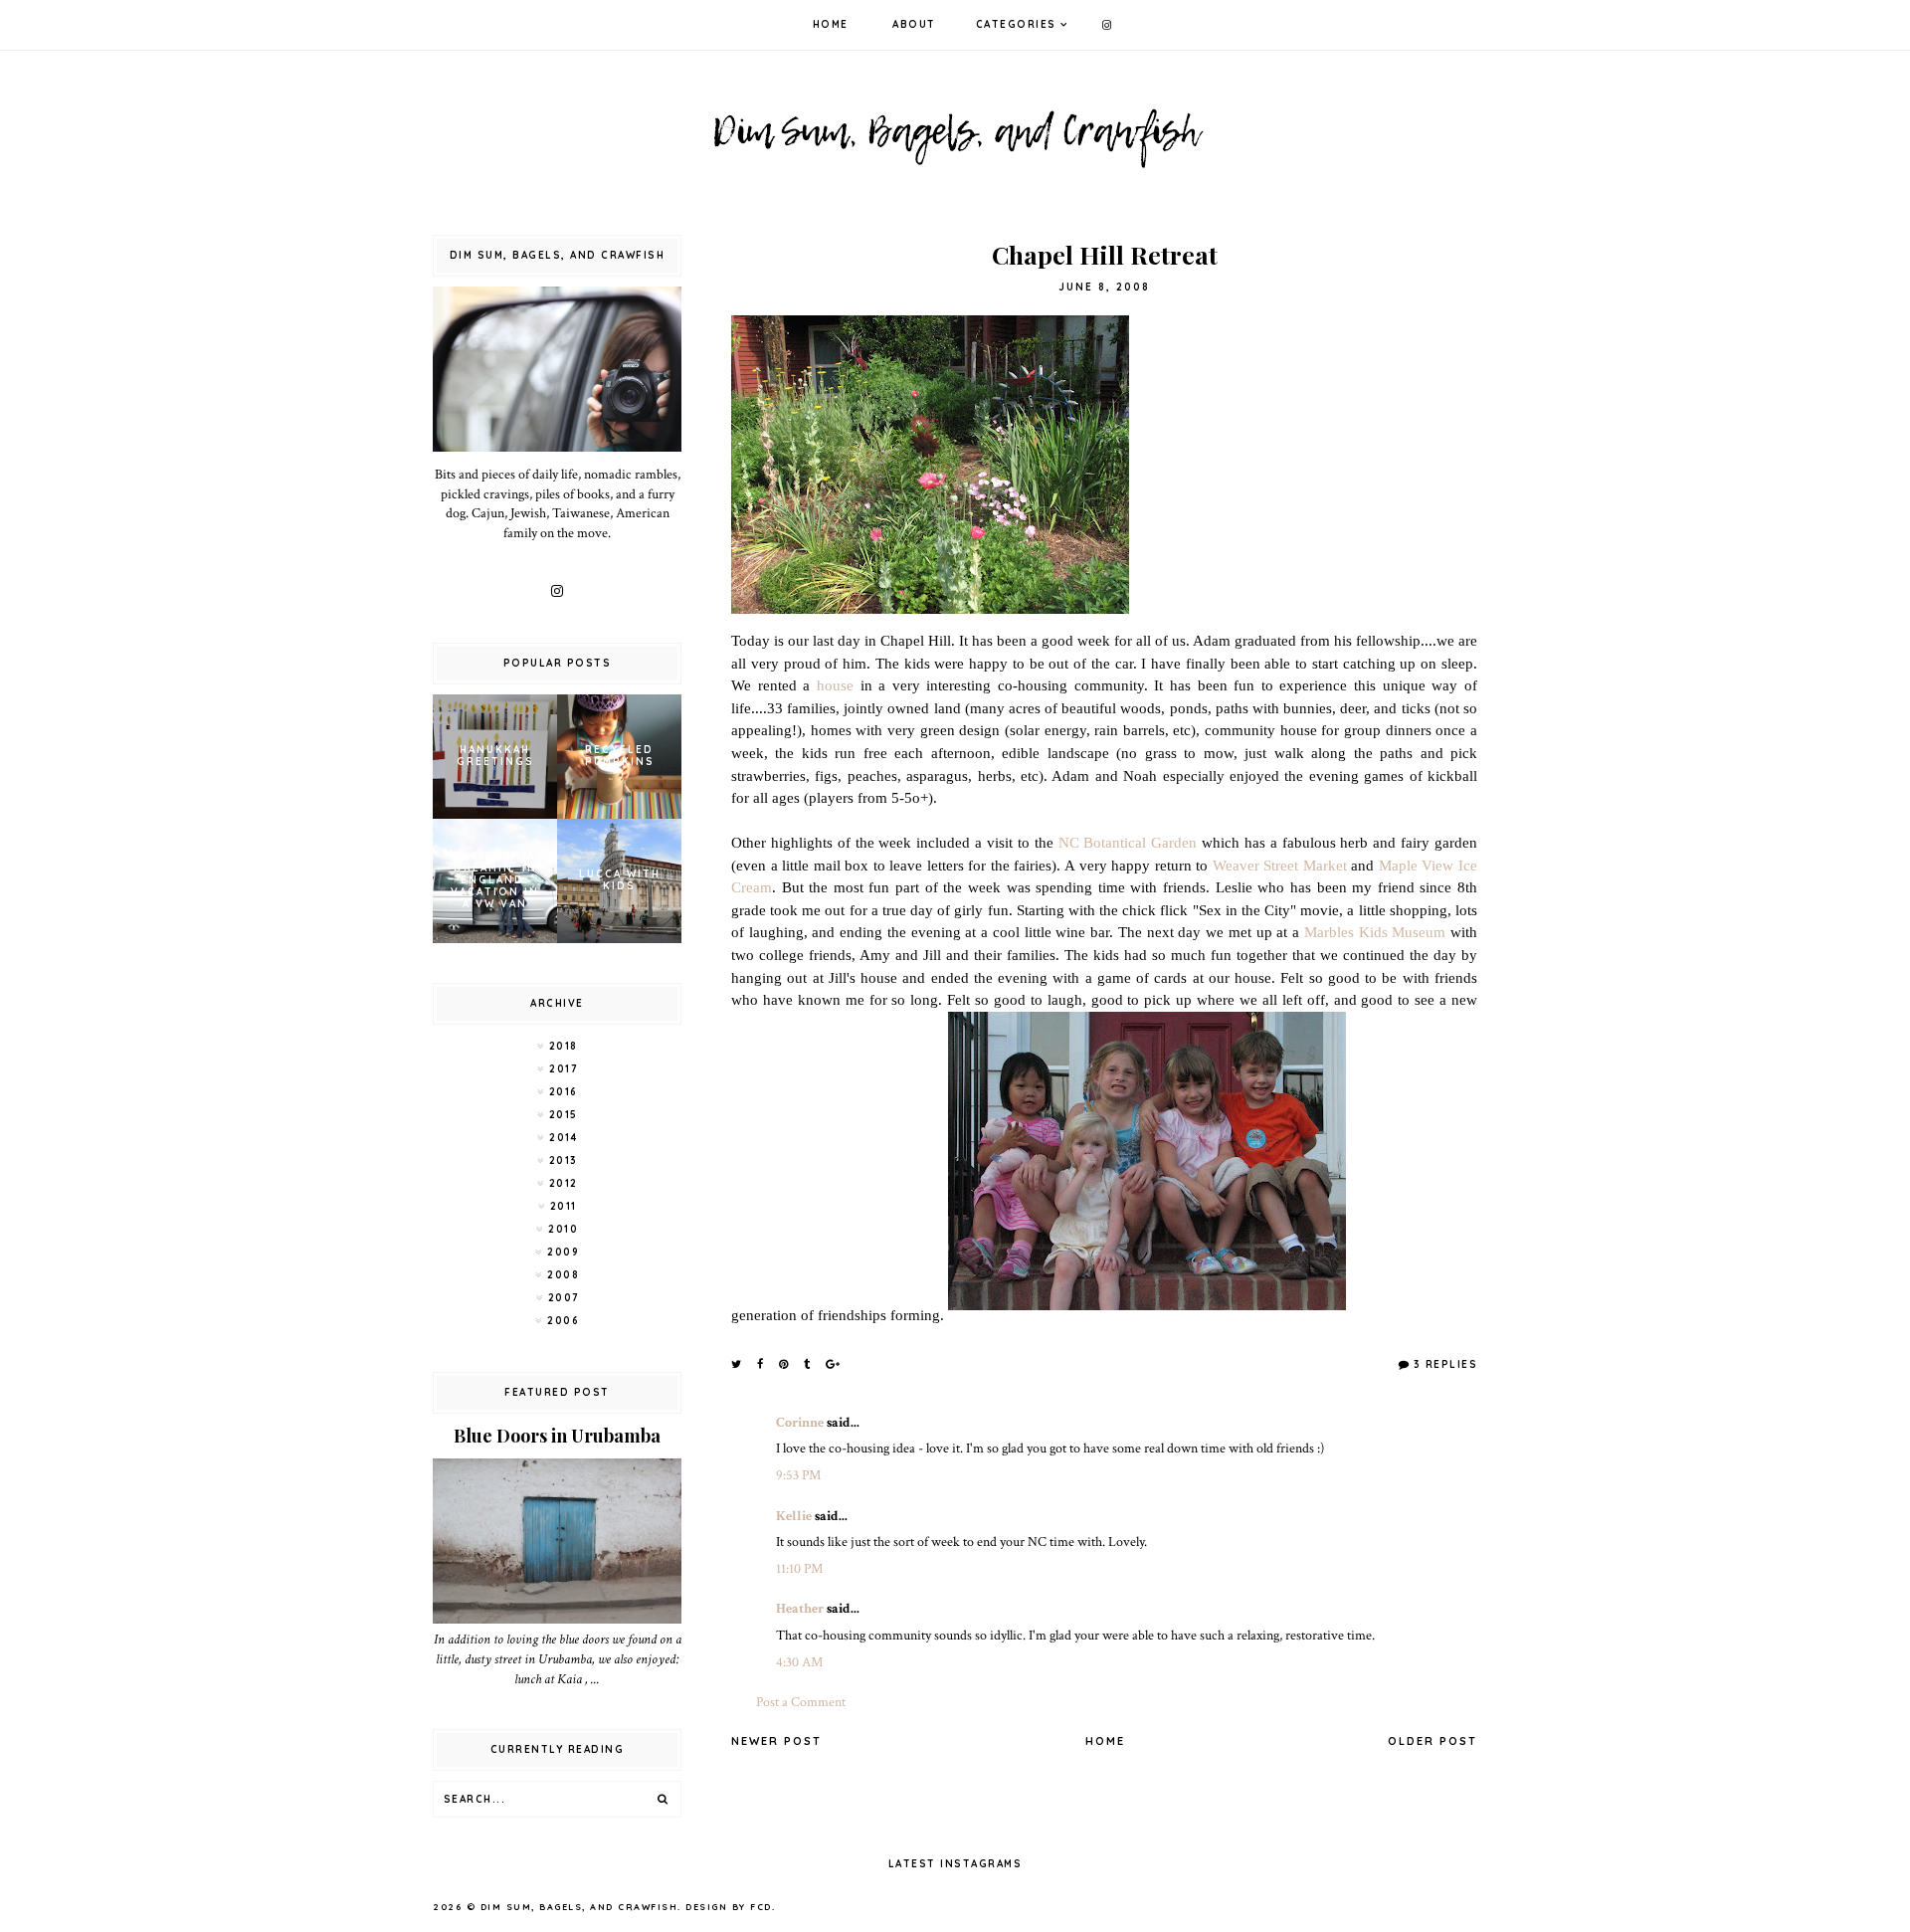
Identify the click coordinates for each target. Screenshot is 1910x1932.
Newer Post (776, 1741)
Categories (1016, 24)
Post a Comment (801, 1702)
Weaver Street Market (1280, 865)
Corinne (800, 1423)
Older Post (1432, 1741)
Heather (800, 1609)
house (835, 685)
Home (831, 24)
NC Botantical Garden (1128, 842)
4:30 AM (799, 1662)
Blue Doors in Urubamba (557, 1436)
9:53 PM (798, 1475)
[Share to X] (737, 1364)
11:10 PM (799, 1569)
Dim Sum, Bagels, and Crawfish (579, 1907)
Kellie (794, 1516)
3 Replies (1445, 1364)
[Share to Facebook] (761, 1364)
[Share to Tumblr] (808, 1364)
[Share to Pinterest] (784, 1364)
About (914, 24)
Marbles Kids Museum (1375, 932)
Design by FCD (729, 1907)
